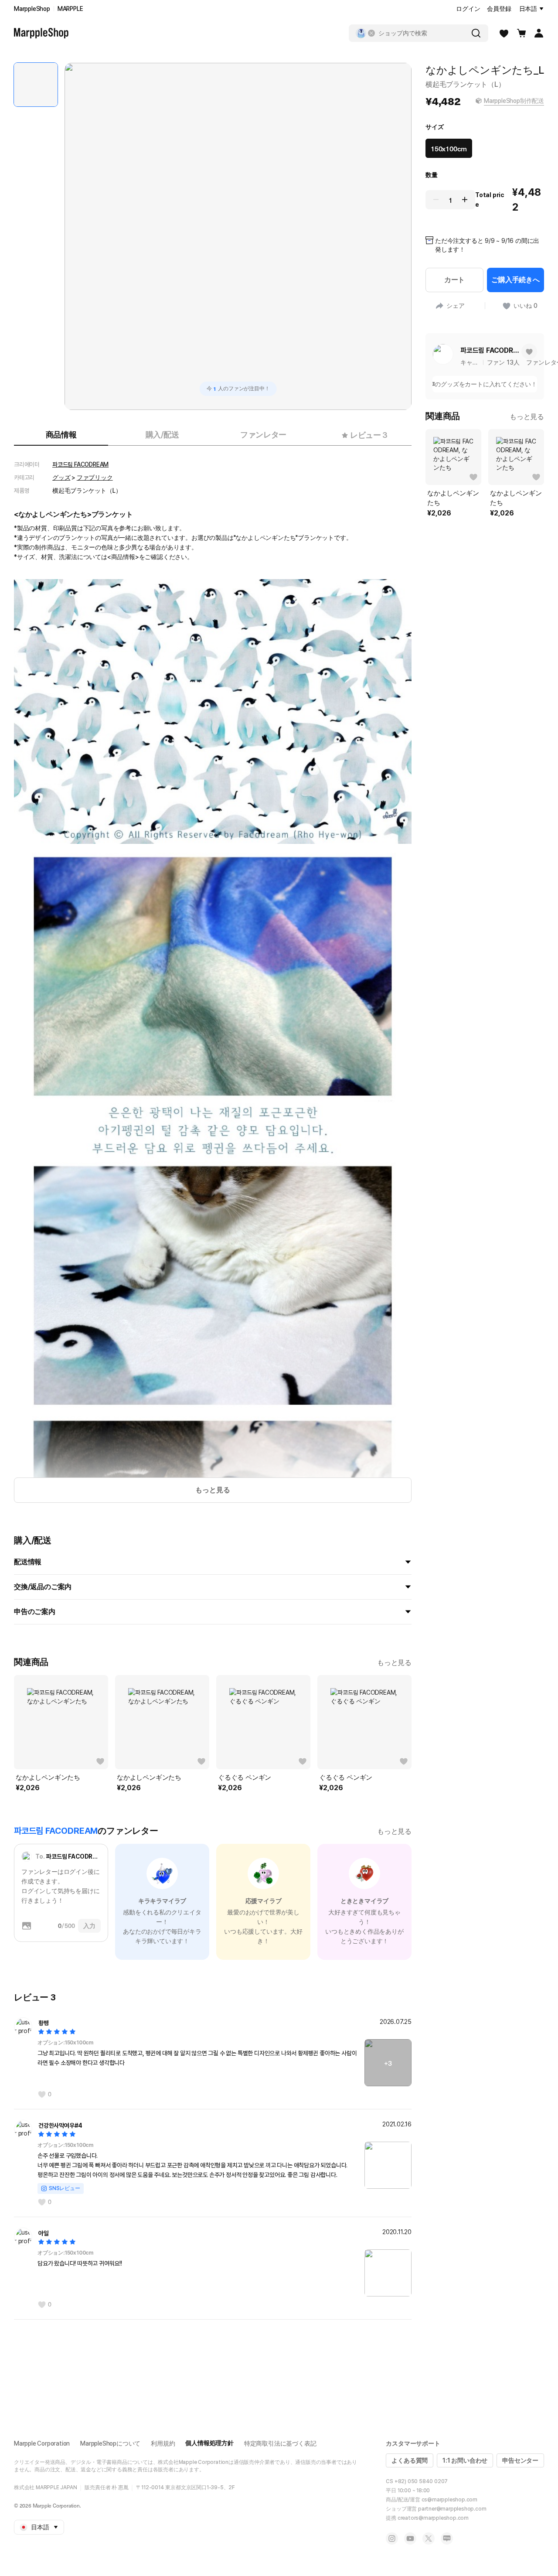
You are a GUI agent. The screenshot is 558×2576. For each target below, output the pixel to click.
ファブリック (95, 478)
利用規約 (163, 2443)
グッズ (61, 478)
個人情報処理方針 (209, 2443)
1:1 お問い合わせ (465, 2460)
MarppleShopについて (110, 2443)
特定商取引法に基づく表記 (280, 2443)
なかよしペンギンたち (48, 1778)
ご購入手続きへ (515, 280)
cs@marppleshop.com (449, 2500)
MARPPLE (70, 9)
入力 (89, 1926)
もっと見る (213, 1490)
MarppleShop (32, 9)
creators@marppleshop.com (433, 2518)
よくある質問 (410, 2460)
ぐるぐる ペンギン (245, 1778)
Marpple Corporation (42, 2443)
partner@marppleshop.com (452, 2509)
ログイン (468, 9)
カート (454, 280)
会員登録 (499, 9)
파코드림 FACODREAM (80, 464)
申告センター (520, 2460)
